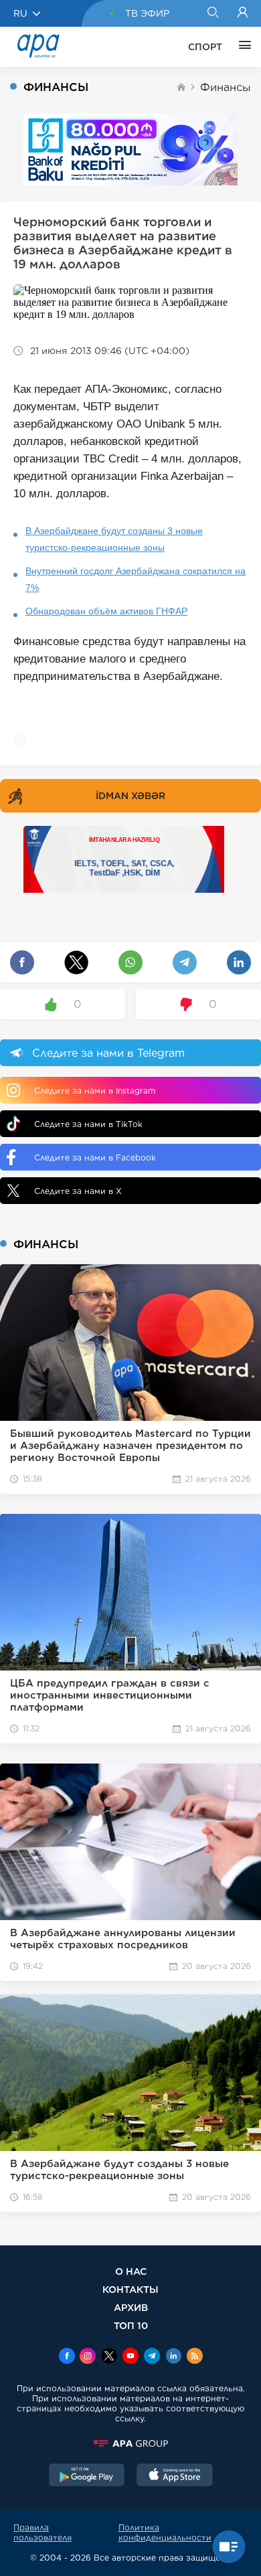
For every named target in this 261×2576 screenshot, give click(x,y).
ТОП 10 (131, 2325)
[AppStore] (175, 2476)
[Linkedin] (173, 2357)
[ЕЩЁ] (242, 47)
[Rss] (195, 2357)
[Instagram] (88, 2357)
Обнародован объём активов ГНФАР (106, 611)
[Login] (243, 13)
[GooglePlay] (87, 2476)
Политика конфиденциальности (165, 2532)
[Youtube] (130, 2357)
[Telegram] (152, 2357)
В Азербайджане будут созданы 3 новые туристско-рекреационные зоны (114, 539)
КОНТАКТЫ (130, 2289)
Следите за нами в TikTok (88, 1124)
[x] (109, 2357)
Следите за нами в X (78, 1191)
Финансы (226, 87)
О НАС (131, 2271)
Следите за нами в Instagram (95, 1091)
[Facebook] (67, 2357)
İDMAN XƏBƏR (130, 796)
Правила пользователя (42, 2532)
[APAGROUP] (130, 2443)
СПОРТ (205, 47)
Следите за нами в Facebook (95, 1157)
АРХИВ (131, 2307)
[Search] (212, 13)
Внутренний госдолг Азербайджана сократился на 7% (136, 579)
